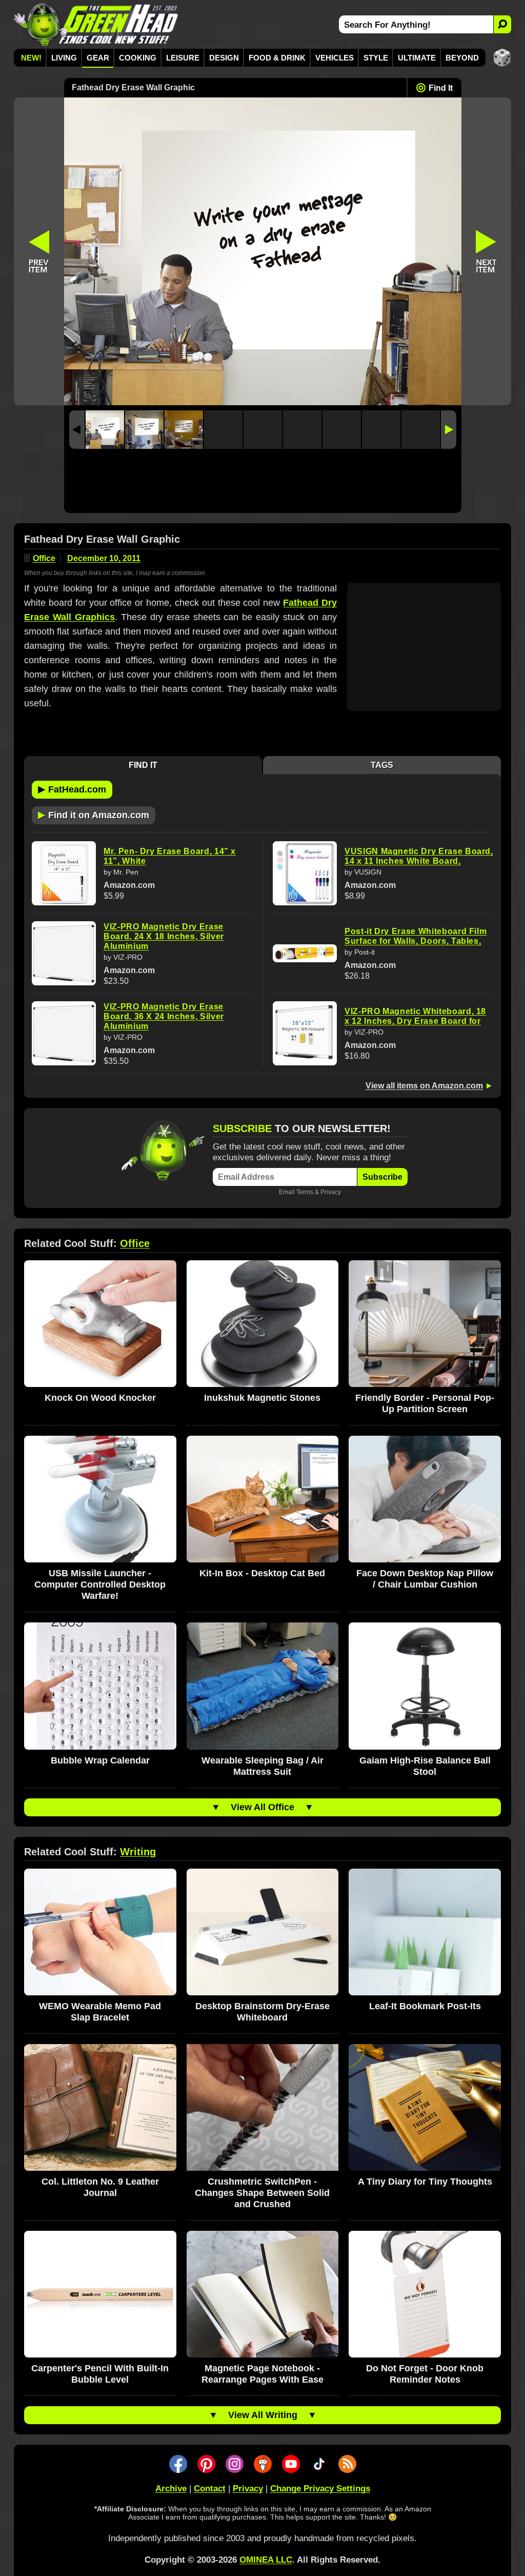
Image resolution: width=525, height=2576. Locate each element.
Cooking (138, 58)
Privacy (331, 1192)
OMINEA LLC (266, 2560)
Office (44, 558)
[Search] (502, 24)
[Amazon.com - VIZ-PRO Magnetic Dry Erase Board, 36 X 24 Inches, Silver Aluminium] (64, 1033)
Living (64, 58)
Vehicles (335, 58)
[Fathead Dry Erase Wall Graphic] (105, 430)
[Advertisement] (263, 483)
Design (224, 58)
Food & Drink (277, 58)
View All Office (262, 1807)
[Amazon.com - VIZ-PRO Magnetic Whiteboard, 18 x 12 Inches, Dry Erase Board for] (305, 1033)
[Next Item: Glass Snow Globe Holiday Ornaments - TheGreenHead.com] (487, 251)
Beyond (462, 58)
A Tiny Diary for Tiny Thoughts (425, 2182)
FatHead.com (72, 789)
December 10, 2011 (104, 558)
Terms (305, 1192)
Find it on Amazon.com (94, 815)
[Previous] (77, 430)
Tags (382, 765)
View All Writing (263, 2415)
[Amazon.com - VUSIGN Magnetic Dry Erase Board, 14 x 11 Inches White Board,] (305, 873)
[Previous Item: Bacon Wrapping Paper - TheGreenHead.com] (39, 251)
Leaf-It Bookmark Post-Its (425, 2006)
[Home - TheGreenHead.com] (96, 24)
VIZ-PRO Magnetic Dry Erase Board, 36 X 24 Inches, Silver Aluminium (164, 1016)
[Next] (449, 430)
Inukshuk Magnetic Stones (262, 1398)
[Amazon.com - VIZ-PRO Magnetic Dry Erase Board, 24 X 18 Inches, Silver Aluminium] (64, 953)
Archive (171, 2489)
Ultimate (417, 58)
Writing (138, 1852)
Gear (98, 58)
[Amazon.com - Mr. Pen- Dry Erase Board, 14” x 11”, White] (64, 873)
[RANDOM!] (502, 58)
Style (376, 58)
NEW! (31, 58)
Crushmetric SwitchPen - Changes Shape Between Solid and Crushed (262, 2193)
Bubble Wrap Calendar (100, 1760)
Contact (210, 2489)
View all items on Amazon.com (424, 1086)
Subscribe (382, 1177)
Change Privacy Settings (320, 2489)
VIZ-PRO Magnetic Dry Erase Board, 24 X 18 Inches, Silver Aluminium (164, 936)
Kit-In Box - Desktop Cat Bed (262, 1573)
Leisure (183, 58)
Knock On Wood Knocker (100, 1398)
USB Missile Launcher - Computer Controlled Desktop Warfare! (100, 1584)
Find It (441, 88)
